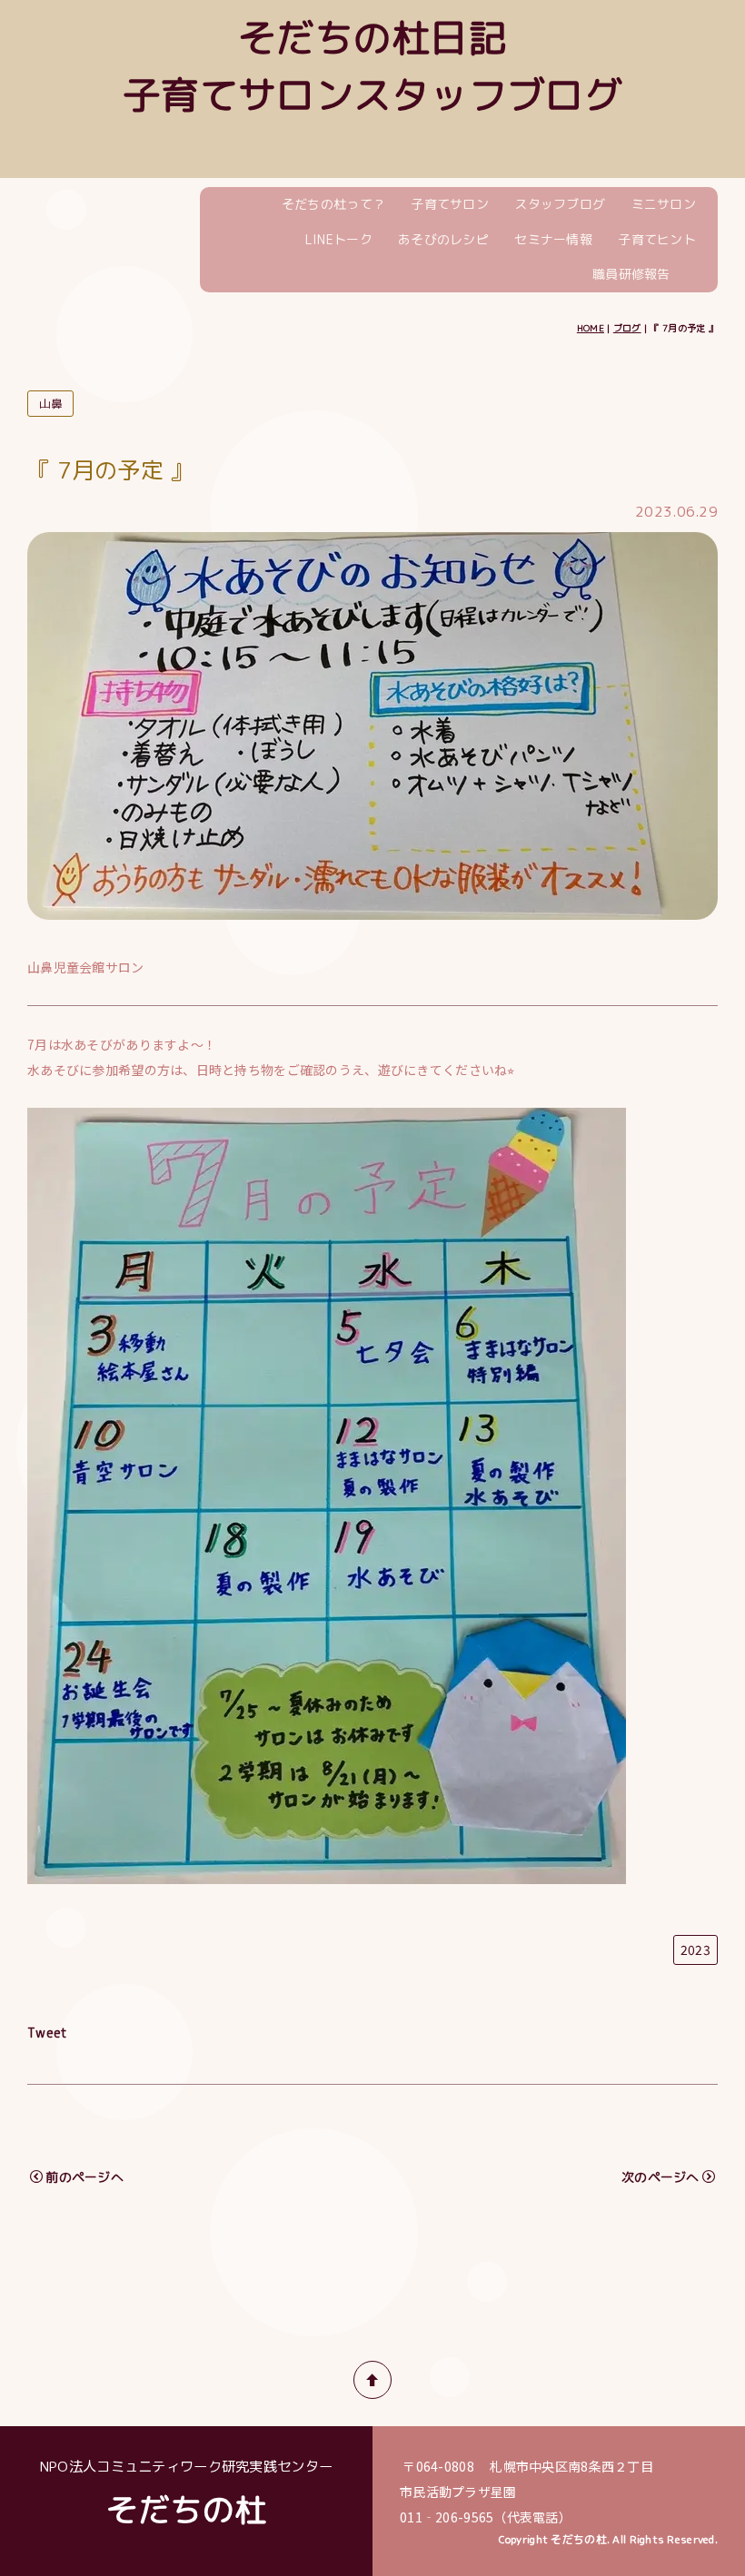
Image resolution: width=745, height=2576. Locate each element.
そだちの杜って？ (333, 204)
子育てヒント (657, 239)
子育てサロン (450, 204)
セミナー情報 (553, 239)
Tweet (47, 2033)
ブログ (627, 328)
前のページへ (84, 2177)
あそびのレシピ (443, 239)
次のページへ (661, 2177)
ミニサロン (664, 204)
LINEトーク (339, 239)
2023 (695, 1949)
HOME (591, 328)
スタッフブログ (560, 204)
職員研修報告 (631, 274)
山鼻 (50, 404)
